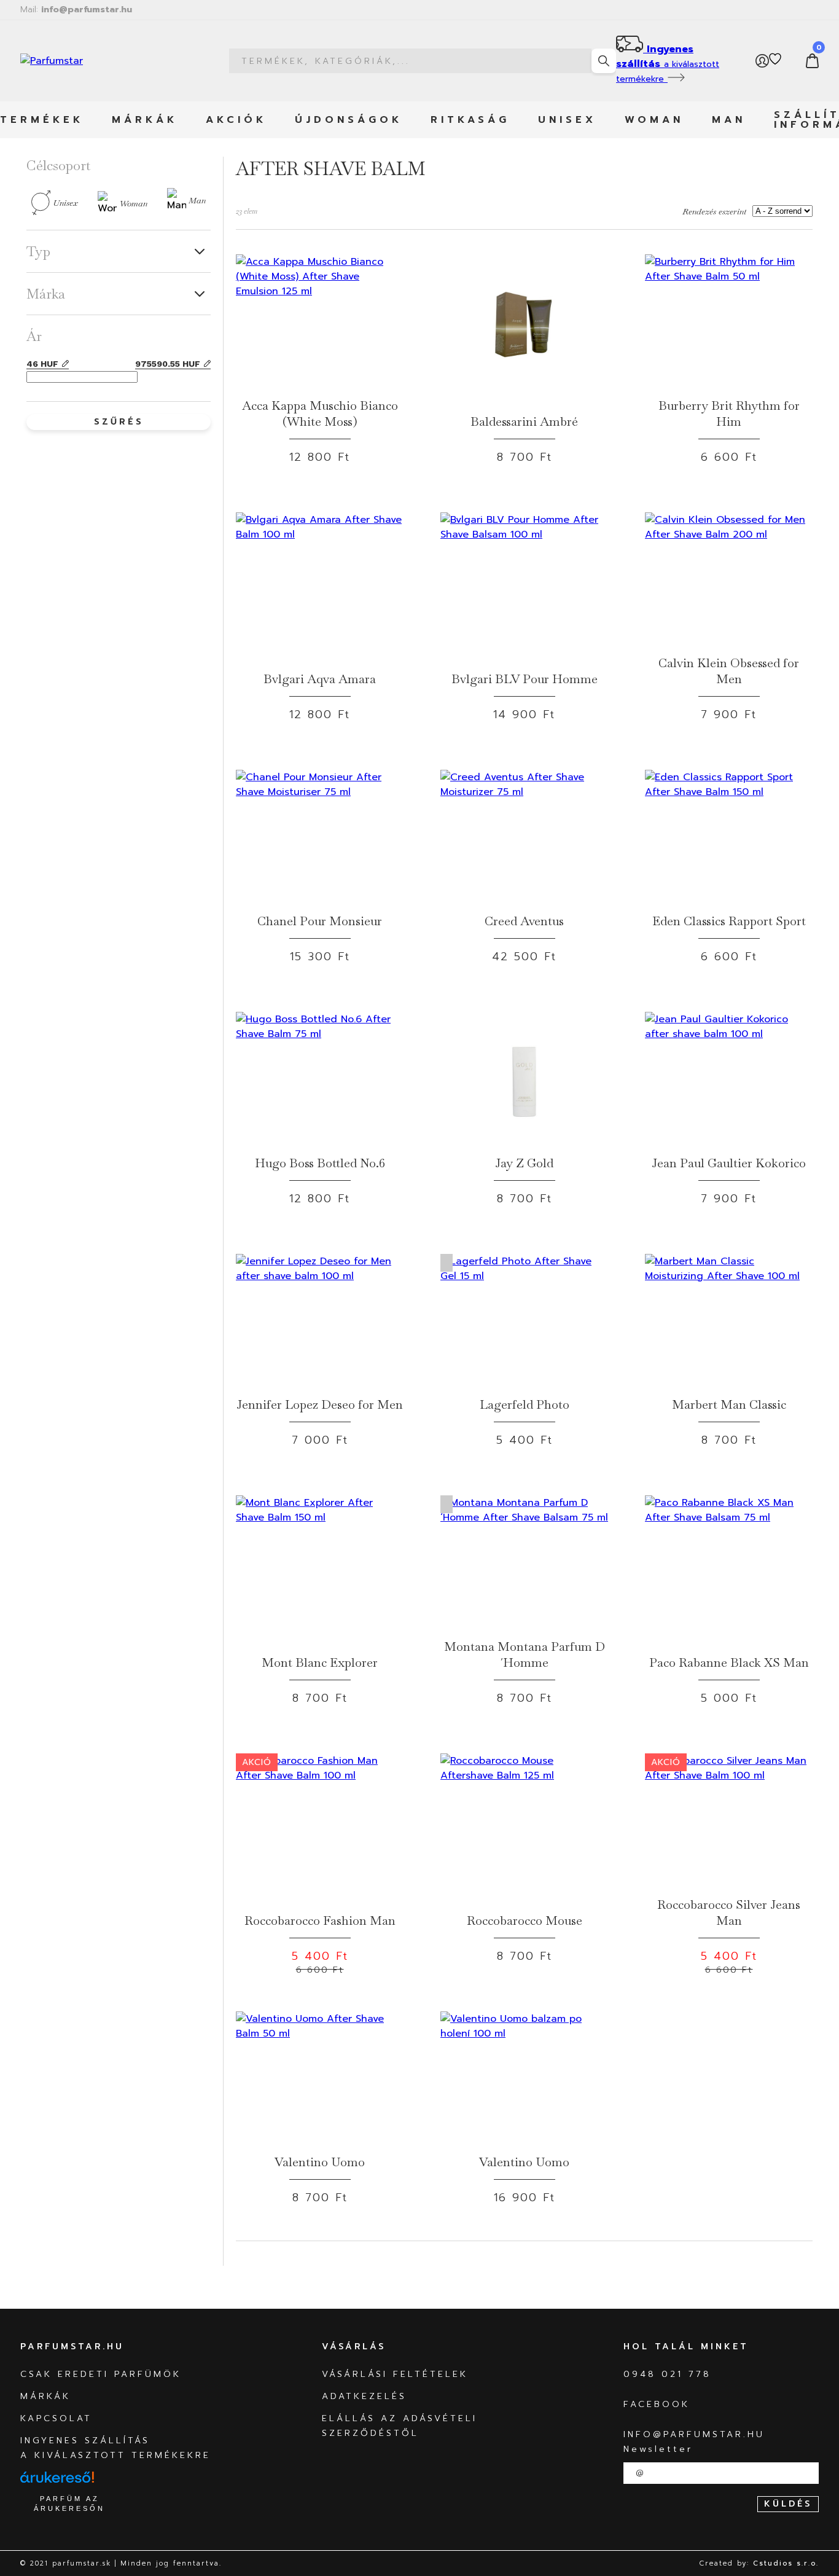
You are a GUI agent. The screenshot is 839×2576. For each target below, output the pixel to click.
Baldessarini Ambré (524, 421)
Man (729, 120)
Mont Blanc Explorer (320, 1662)
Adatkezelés (364, 2396)
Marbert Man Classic (729, 1404)
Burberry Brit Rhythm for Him (729, 413)
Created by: (759, 2563)
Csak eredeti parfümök (101, 2374)
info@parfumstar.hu (76, 10)
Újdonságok (349, 120)
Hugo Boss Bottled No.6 (320, 1163)
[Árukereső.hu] (57, 2483)
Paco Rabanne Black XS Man (729, 1662)
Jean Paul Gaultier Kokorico (729, 1163)
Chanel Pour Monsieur (320, 921)
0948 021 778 (667, 2374)
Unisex (567, 120)
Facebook (657, 2404)
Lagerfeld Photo (525, 1404)
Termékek (42, 120)
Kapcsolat (56, 2418)
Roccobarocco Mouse (525, 1920)
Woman (654, 120)
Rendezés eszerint (714, 211)
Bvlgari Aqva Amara (320, 679)
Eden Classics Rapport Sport (729, 921)
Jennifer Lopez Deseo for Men (320, 1404)
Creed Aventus (524, 921)
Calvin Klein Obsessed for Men (729, 671)
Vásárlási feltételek (395, 2374)
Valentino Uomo (320, 2162)
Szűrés (119, 422)
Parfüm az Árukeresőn (69, 2504)
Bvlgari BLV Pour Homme (525, 679)
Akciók (236, 120)
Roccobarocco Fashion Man (320, 1920)
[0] (812, 61)
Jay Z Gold (524, 1163)
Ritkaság (470, 120)
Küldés (788, 2504)
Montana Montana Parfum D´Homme (525, 1654)
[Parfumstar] (97, 61)
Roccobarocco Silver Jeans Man (729, 1912)
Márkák (145, 120)
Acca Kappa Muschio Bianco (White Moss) (320, 413)
